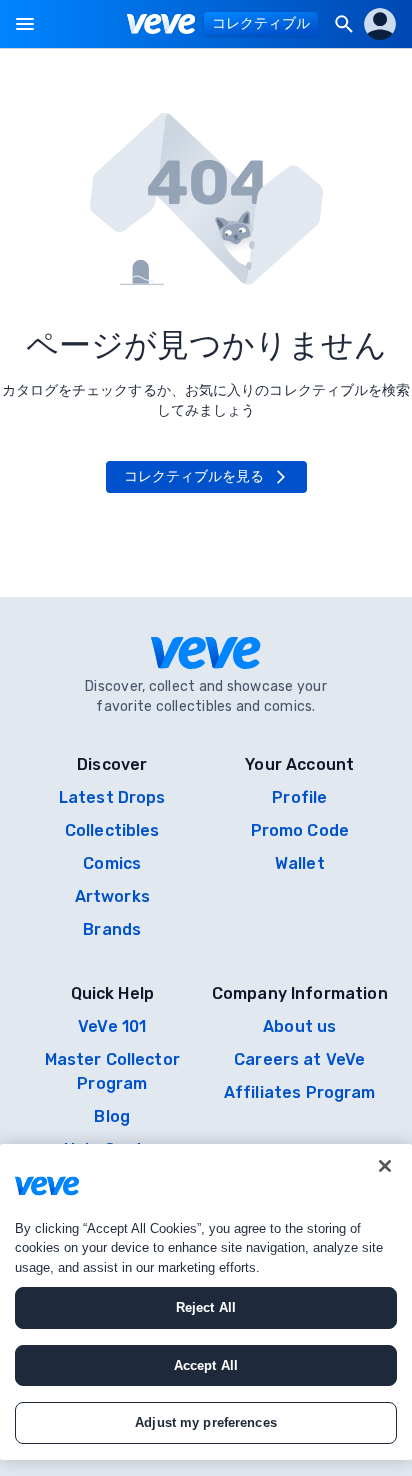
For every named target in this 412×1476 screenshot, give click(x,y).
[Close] (385, 1166)
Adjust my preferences (206, 1422)
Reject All (206, 1307)
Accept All (206, 1365)
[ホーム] (161, 24)
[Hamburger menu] (25, 24)
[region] (206, 1302)
